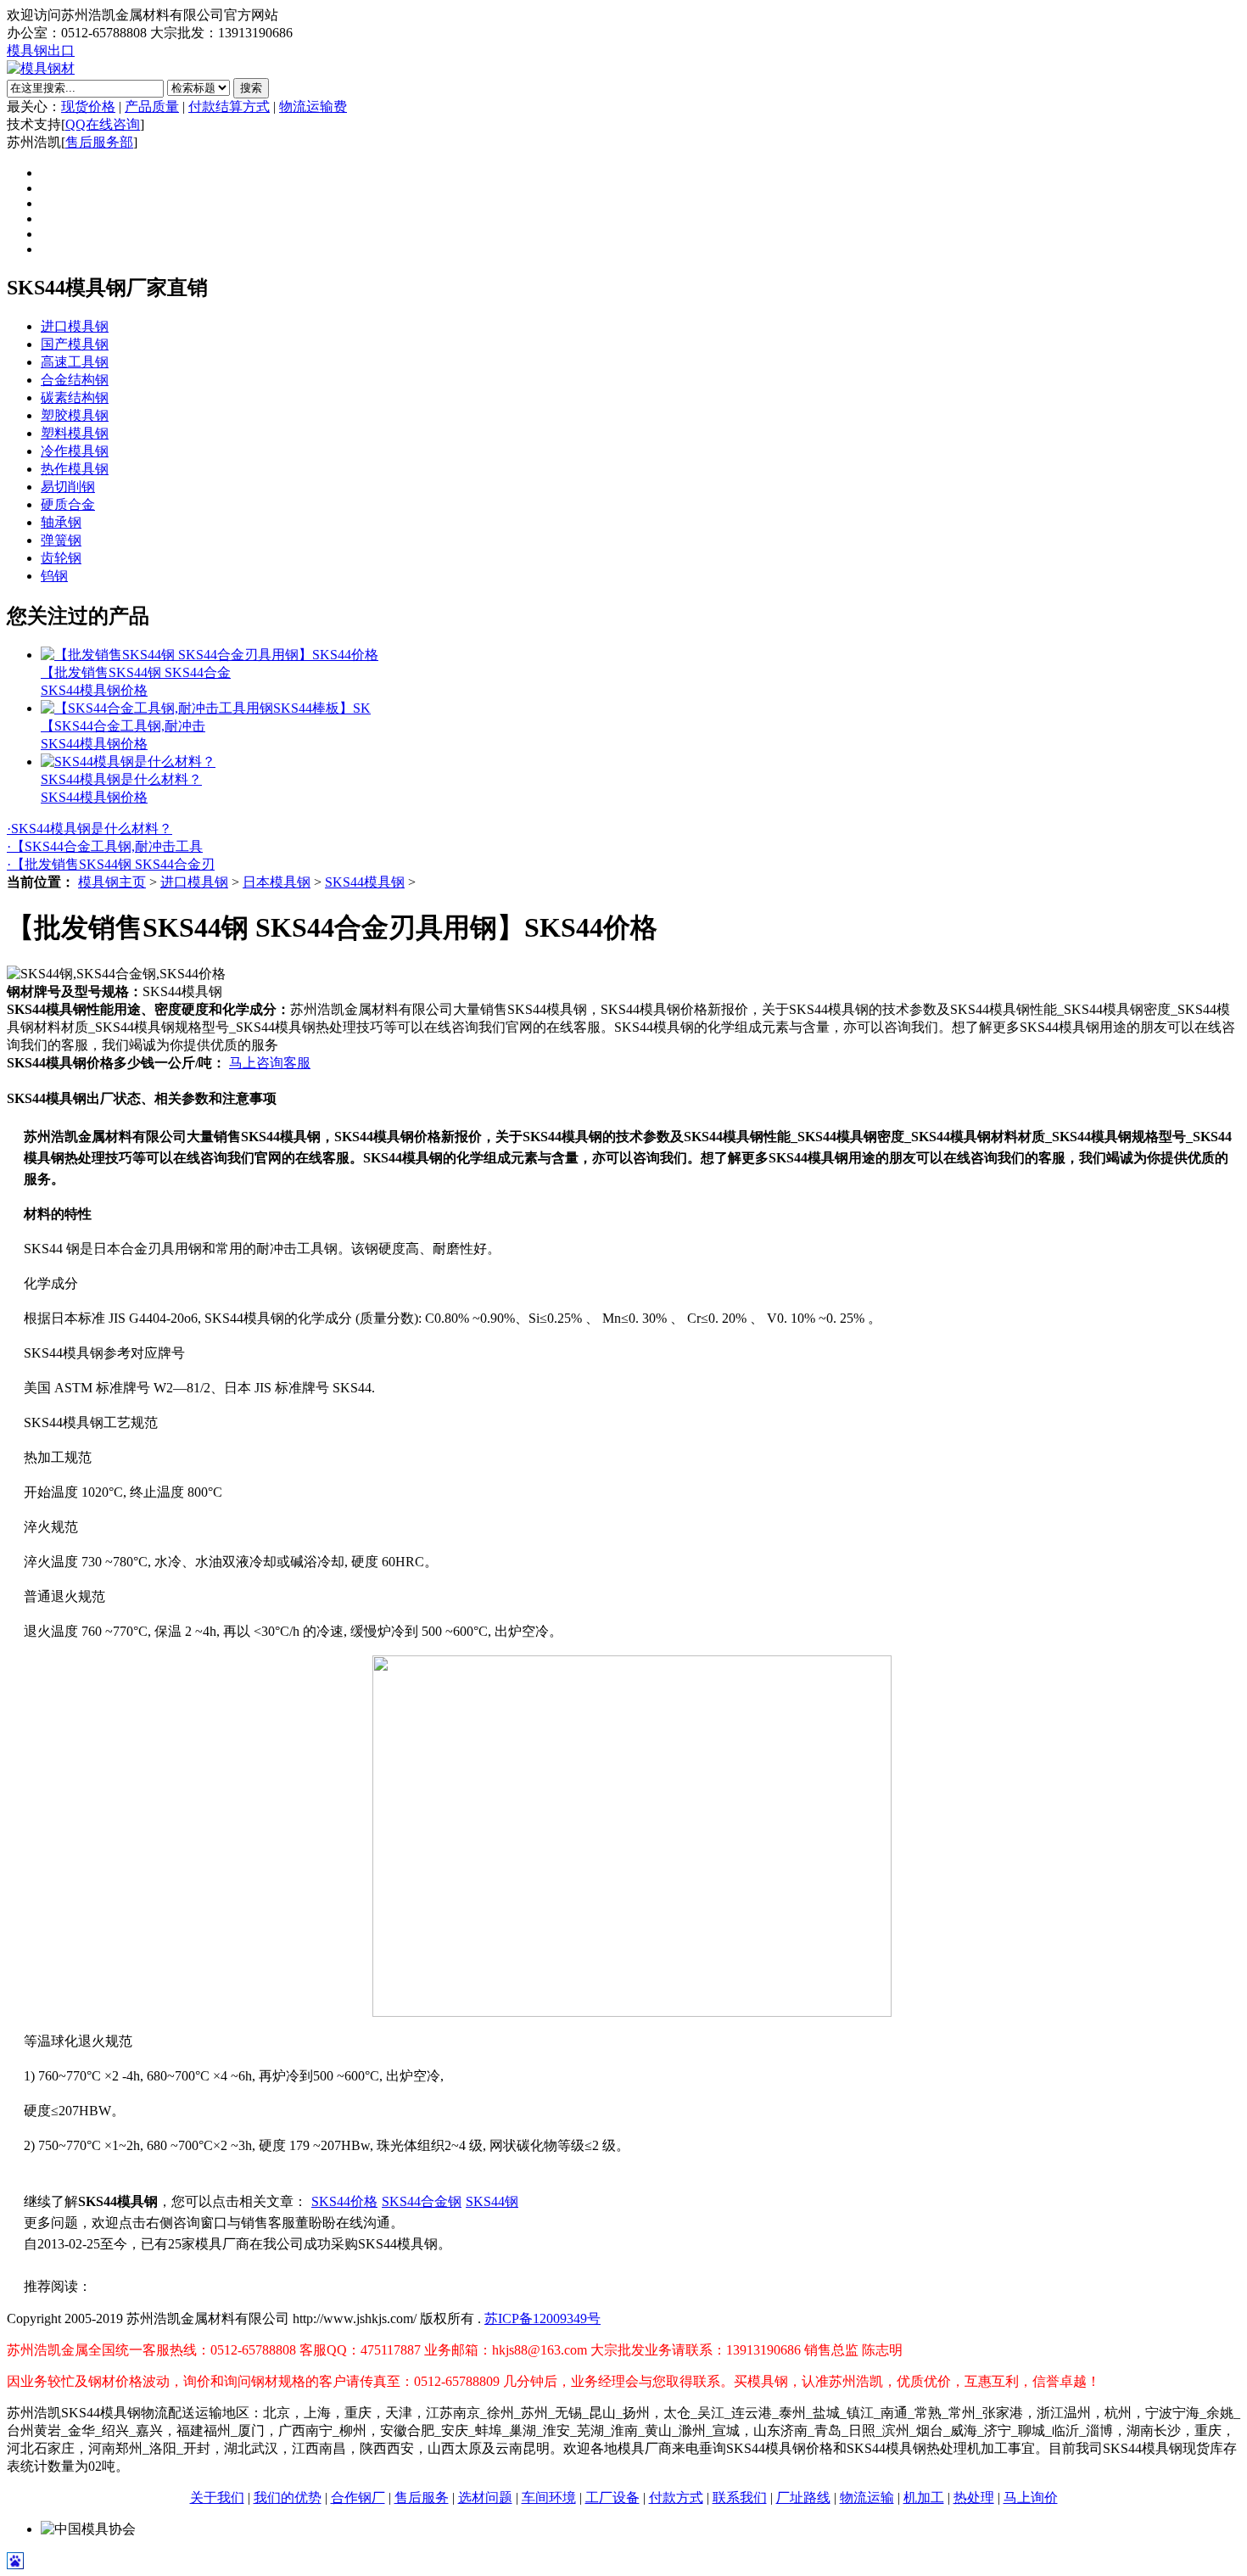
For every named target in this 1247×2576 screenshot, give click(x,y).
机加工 (924, 2498)
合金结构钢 (75, 380)
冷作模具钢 (75, 451)
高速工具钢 (75, 362)
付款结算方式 (229, 106)
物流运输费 (313, 106)
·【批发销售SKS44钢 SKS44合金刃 (111, 864)
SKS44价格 (344, 2201)
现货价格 (88, 106)
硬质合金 (68, 504)
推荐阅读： (58, 2286)
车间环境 (549, 2498)
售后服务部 (99, 142)
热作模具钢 (75, 469)
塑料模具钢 (75, 433)
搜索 (251, 88)
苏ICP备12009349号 (542, 2318)
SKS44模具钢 (365, 882)
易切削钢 (68, 487)
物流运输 (867, 2498)
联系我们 (740, 2498)
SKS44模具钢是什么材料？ (121, 779)
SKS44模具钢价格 (94, 690)
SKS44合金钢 (422, 2201)
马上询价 (1031, 2498)
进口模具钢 (75, 326)
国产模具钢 (75, 344)
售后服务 (422, 2498)
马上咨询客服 (270, 1063)
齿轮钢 (61, 558)
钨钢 (54, 576)
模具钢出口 (41, 50)
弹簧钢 (61, 540)
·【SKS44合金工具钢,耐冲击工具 (105, 846)
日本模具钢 (277, 882)
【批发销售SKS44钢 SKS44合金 (136, 672)
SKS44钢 (492, 2201)
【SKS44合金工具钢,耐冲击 (123, 726)
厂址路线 (803, 2498)
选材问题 (485, 2498)
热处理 (974, 2498)
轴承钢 (61, 522)
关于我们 (217, 2498)
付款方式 (676, 2498)
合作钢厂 (358, 2498)
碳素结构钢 (75, 398)
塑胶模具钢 (75, 415)
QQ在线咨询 (103, 124)
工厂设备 (612, 2498)
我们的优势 (288, 2498)
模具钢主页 (112, 882)
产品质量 (152, 106)
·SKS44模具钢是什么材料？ (89, 829)
